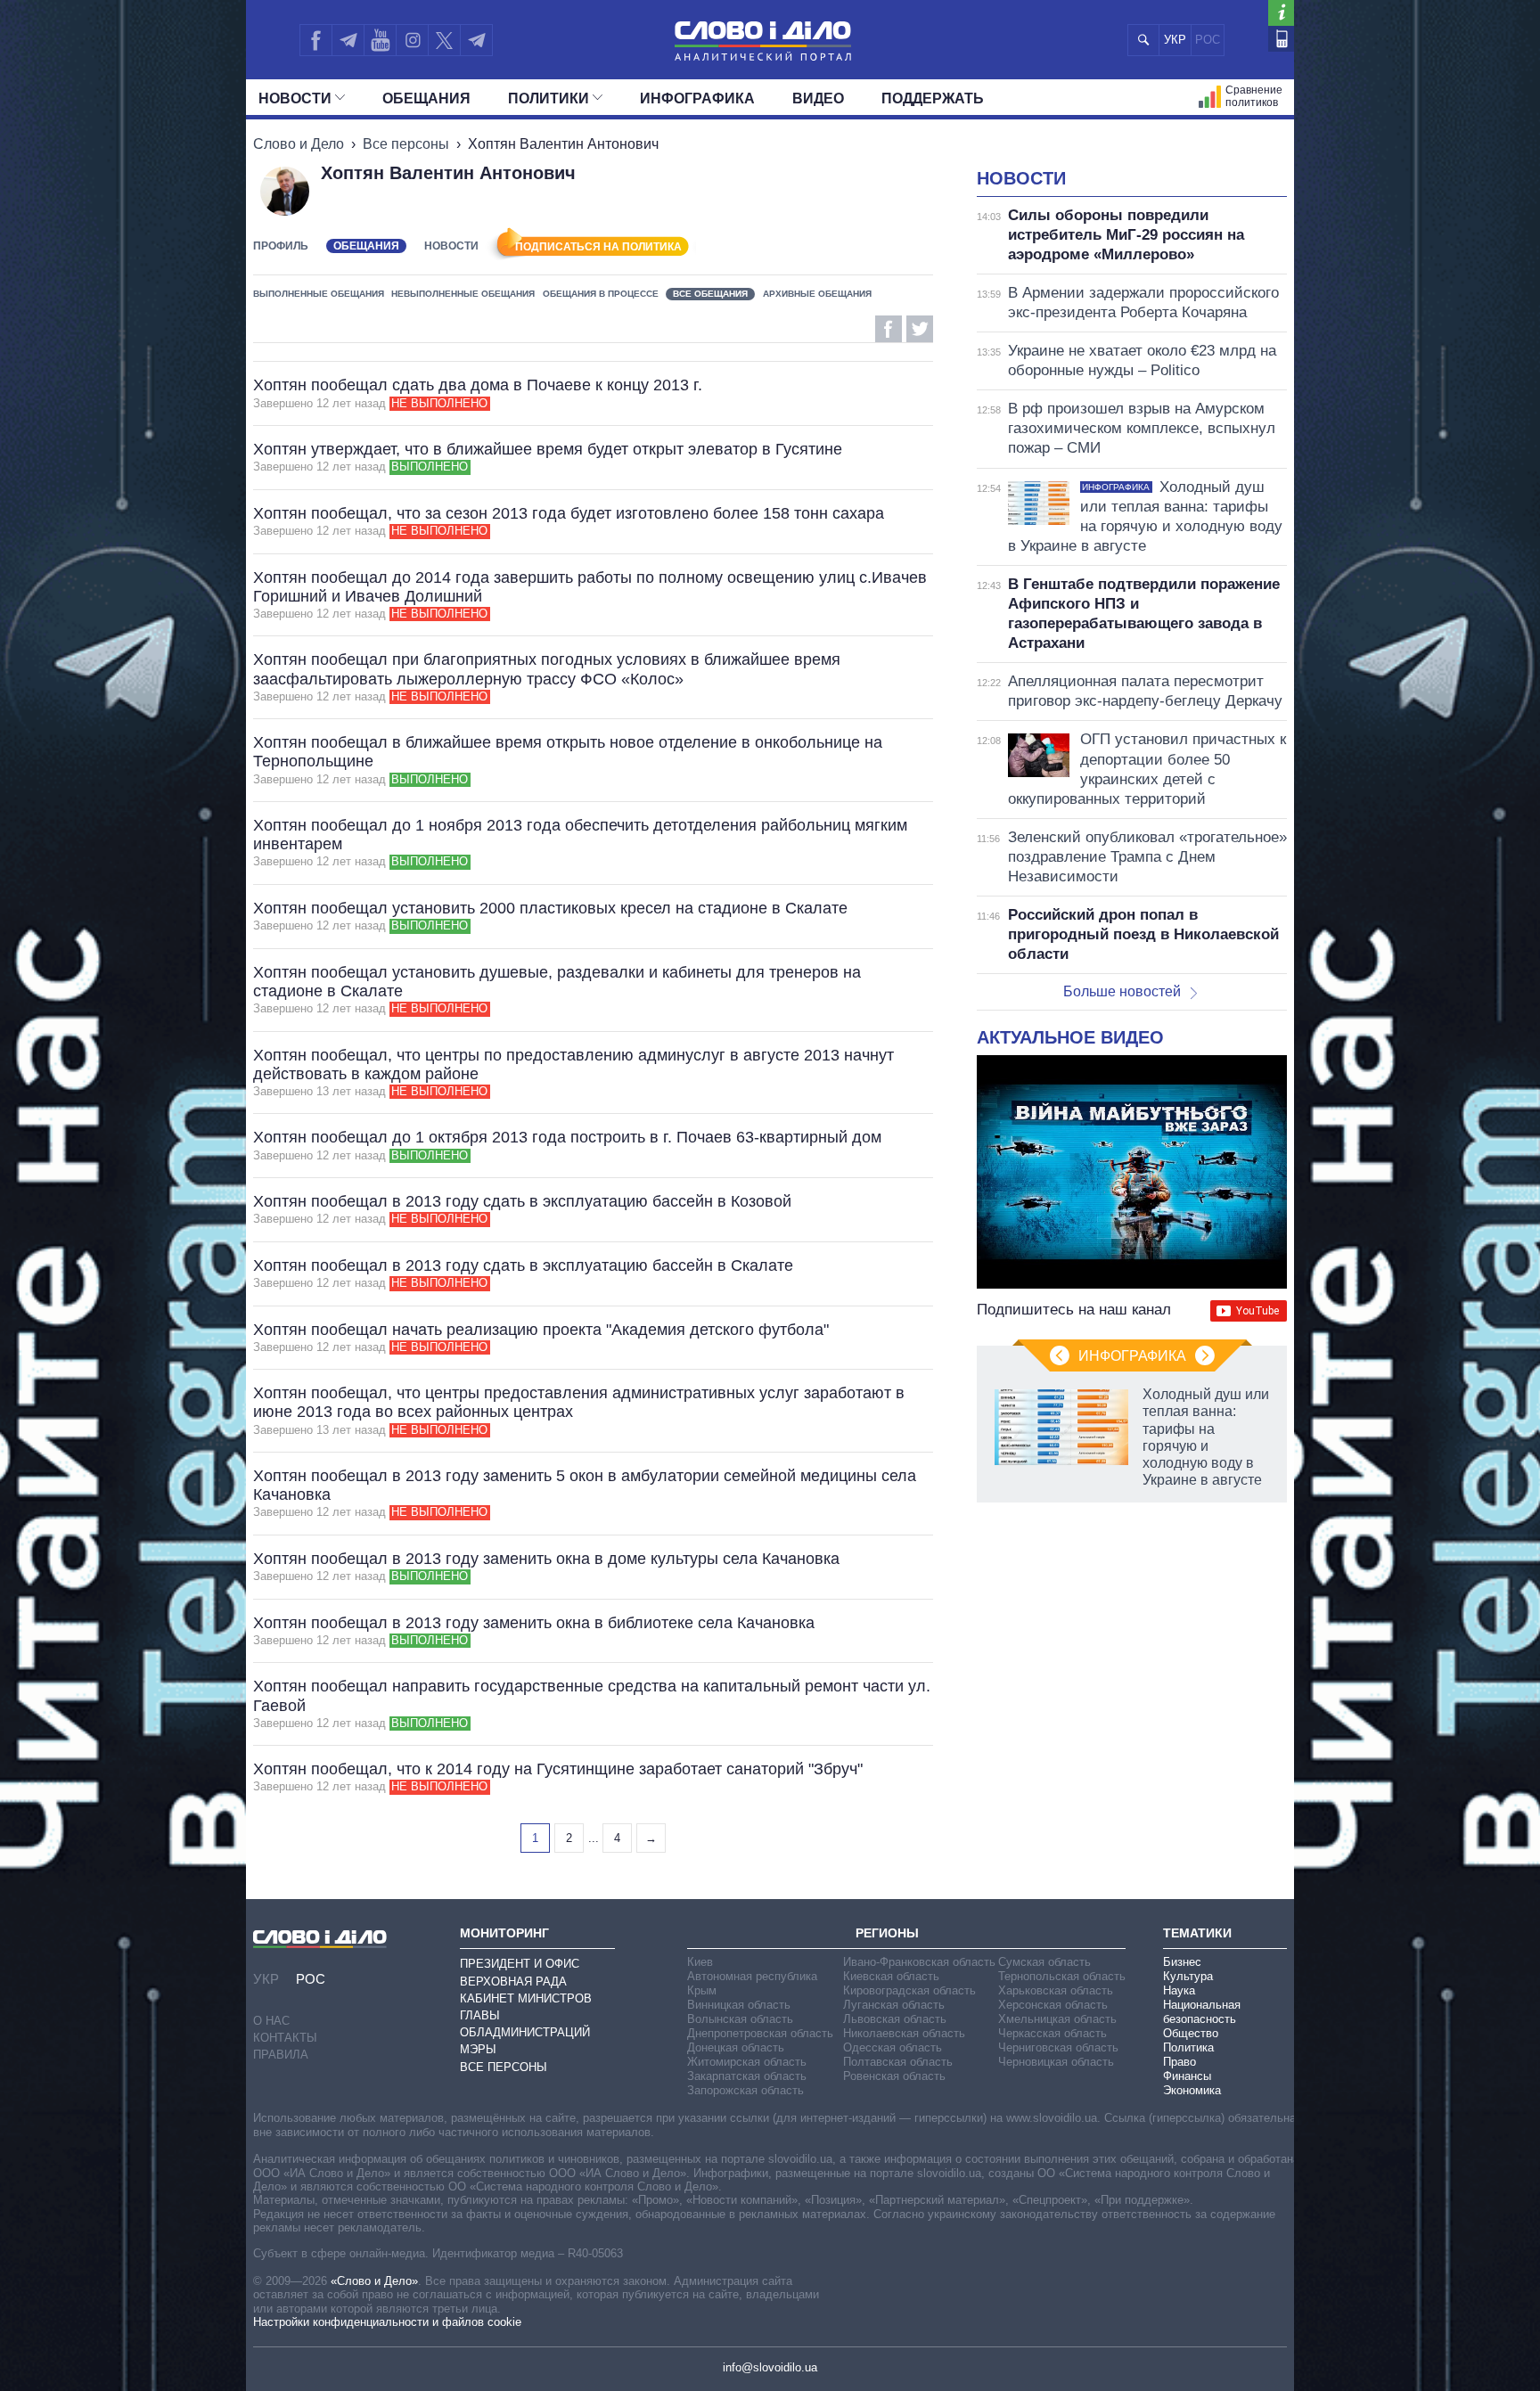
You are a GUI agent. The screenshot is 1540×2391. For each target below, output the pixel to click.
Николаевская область (904, 2033)
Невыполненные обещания (463, 294)
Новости (295, 98)
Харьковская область (1056, 1990)
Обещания (426, 98)
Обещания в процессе (601, 294)
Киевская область (891, 1976)
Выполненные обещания (319, 294)
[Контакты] (1281, 39)
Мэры (478, 2049)
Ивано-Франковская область (919, 1962)
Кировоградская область (909, 1990)
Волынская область (740, 2019)
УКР (1175, 40)
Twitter (920, 329)
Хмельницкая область (1057, 2019)
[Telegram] (348, 40)
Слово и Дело (299, 144)
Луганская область (894, 2005)
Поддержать (933, 98)
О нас (271, 2021)
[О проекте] (1281, 13)
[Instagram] (412, 40)
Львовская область (895, 2019)
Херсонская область (1053, 2005)
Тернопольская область (1062, 1976)
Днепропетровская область (760, 2033)
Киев (700, 1962)
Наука (1179, 1990)
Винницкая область (739, 2005)
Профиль (281, 246)
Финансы (1187, 2076)
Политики (549, 98)
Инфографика (697, 98)
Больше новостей (1122, 991)
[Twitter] (444, 40)
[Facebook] (315, 40)
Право (1180, 2062)
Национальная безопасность (1202, 2012)
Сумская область (1044, 1962)
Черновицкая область (1056, 2062)
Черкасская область (1053, 2033)
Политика (1188, 2047)
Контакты (285, 2038)
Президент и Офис (520, 1964)
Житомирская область (747, 2062)
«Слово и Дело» (374, 2281)
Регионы (887, 1933)
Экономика (1192, 2090)
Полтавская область (898, 2062)
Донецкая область (736, 2047)
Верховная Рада (513, 1982)
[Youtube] (380, 40)
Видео (818, 98)
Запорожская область (745, 2090)
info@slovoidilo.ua (770, 2367)
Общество (1191, 2033)
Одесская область (893, 2047)
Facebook (889, 329)
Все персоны (406, 144)
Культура (1188, 1976)
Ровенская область (894, 2076)
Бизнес (1182, 1962)
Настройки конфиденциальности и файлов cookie (387, 2322)
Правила (281, 2055)
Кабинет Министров (526, 1998)
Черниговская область (1058, 2047)
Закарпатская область (747, 2076)
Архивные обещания (817, 294)
